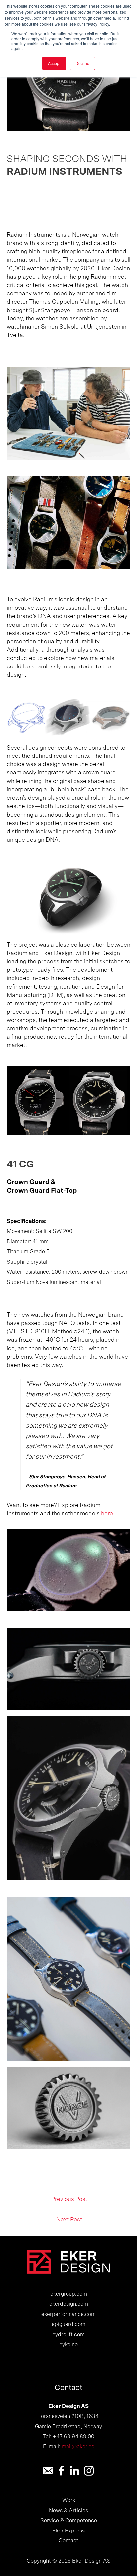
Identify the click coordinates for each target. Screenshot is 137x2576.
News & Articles (68, 2511)
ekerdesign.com (69, 2304)
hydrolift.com (68, 2335)
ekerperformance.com (68, 2314)
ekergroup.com (69, 2294)
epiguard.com (68, 2324)
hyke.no (68, 2345)
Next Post (69, 2220)
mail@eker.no (78, 2447)
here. (108, 1514)
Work (69, 2500)
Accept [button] (54, 63)
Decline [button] (82, 63)
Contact (68, 2541)
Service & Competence (69, 2521)
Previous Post (69, 2199)
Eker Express (68, 2531)
